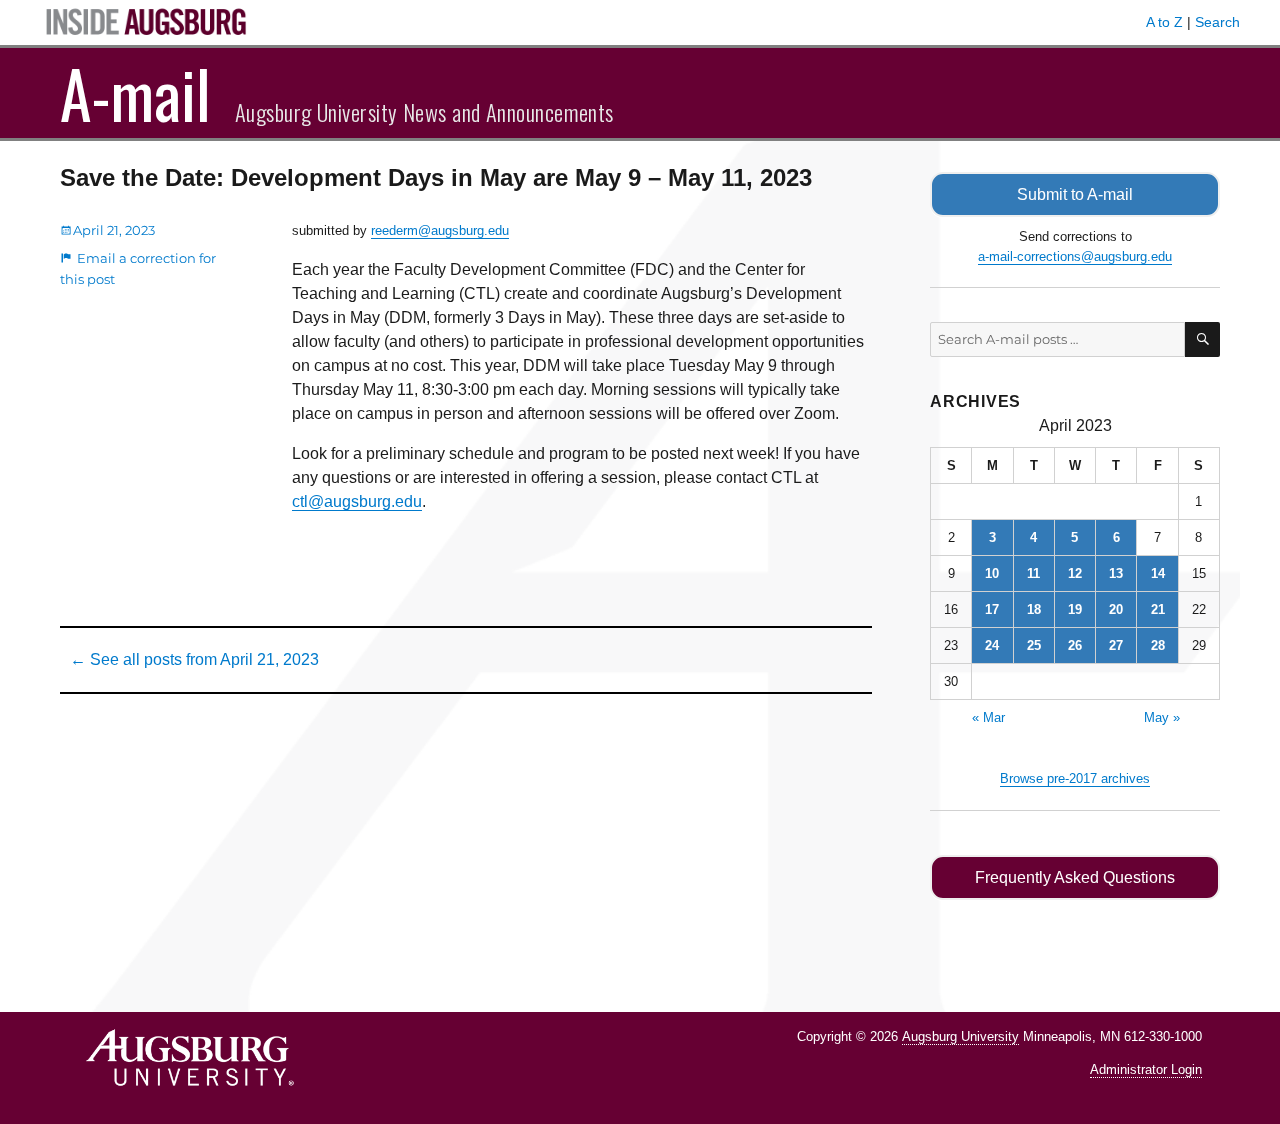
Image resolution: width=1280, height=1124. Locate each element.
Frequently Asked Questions (1075, 877)
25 (1034, 645)
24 (992, 645)
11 (1033, 573)
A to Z (1164, 22)
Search (1217, 22)
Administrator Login (1146, 1069)
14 (1158, 573)
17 (992, 609)
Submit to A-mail (1075, 194)
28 (1158, 645)
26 (1075, 645)
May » (1162, 717)
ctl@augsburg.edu (357, 501)
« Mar (988, 717)
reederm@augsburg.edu (440, 230)
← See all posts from (194, 659)
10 (992, 573)
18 (1034, 609)
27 (1116, 645)
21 (1158, 609)
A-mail (135, 93)
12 (1075, 573)
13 (1116, 573)
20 (1116, 609)
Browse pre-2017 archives (1075, 778)
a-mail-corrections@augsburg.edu (1075, 256)
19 (1075, 609)
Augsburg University (960, 1036)
